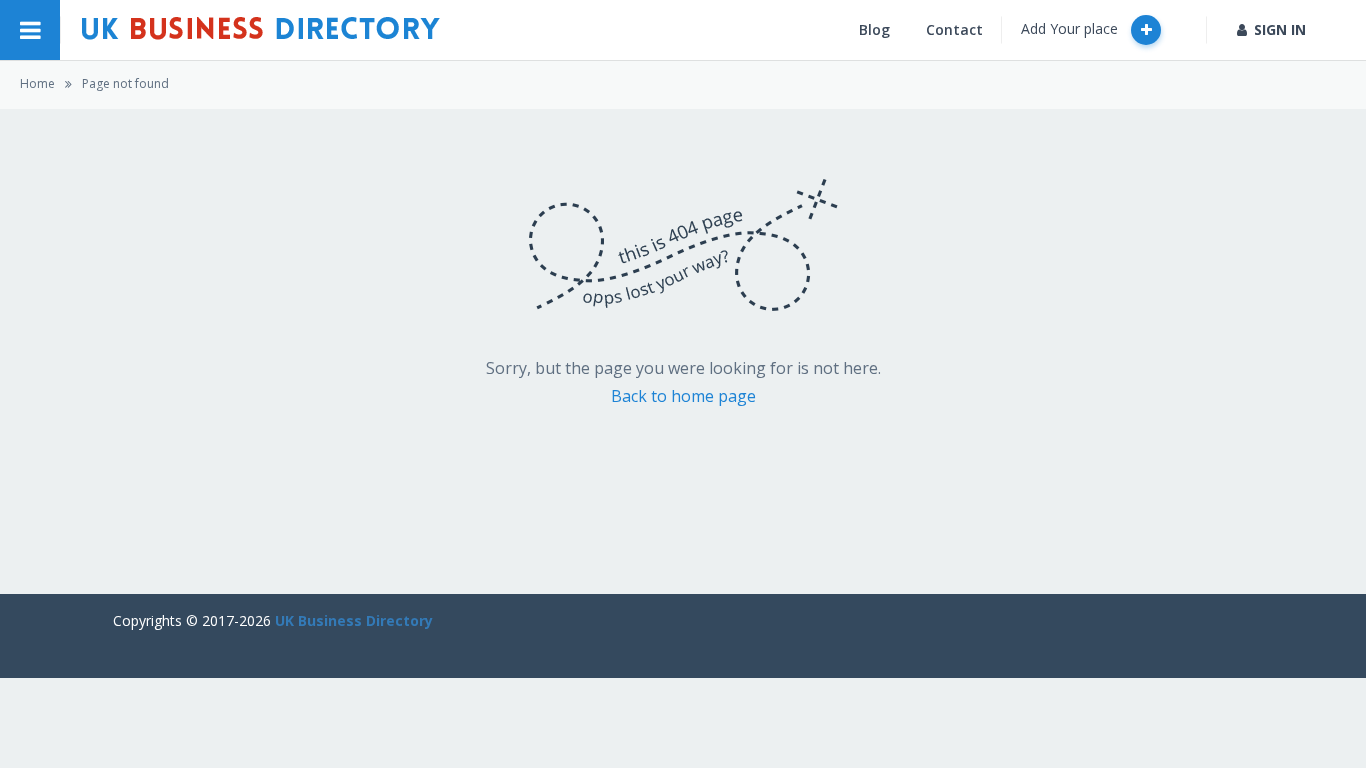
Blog (874, 29)
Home (37, 83)
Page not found (125, 83)
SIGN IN (1280, 29)
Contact (954, 29)
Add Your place (1071, 28)
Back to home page (683, 396)
